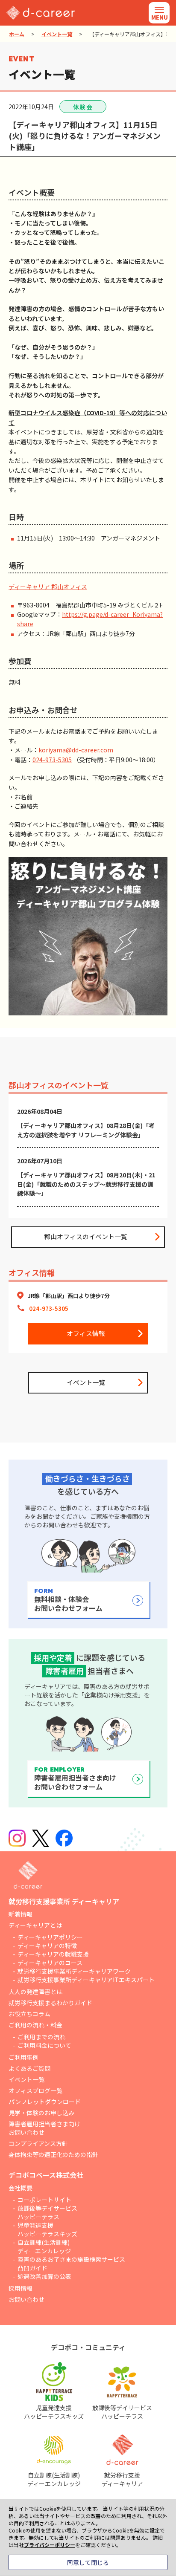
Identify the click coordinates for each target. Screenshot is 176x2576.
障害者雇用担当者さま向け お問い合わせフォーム (75, 1779)
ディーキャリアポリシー (50, 1937)
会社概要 (21, 2188)
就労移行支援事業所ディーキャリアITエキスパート (86, 1980)
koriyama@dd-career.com (76, 750)
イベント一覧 (57, 34)
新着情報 (21, 1914)
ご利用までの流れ (41, 2037)
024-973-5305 (52, 760)
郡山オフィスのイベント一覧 (86, 1236)
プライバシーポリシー (50, 2545)
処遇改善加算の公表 (44, 2276)
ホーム (17, 34)
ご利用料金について (44, 2045)
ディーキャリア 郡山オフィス (48, 587)
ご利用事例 (23, 2057)
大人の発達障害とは (35, 1992)
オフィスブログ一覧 (35, 2090)
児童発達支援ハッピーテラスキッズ (47, 2229)
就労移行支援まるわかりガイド (50, 2003)
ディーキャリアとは (35, 1925)
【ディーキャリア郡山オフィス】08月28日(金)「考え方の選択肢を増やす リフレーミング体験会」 (86, 1130)
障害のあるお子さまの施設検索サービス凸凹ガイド (71, 2264)
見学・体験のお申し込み (41, 2113)
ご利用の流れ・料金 (35, 2025)
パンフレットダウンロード (45, 2102)
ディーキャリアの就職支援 (53, 1954)
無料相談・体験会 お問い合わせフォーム (68, 1600)
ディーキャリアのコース (50, 1963)
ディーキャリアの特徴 (47, 1946)
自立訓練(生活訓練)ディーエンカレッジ (44, 2246)
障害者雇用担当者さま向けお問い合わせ (44, 2128)
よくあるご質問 (29, 2068)
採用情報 (21, 2288)
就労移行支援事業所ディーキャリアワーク (74, 1971)
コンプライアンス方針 (38, 2143)
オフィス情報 (86, 1333)
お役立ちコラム (29, 2014)
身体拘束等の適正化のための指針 (53, 2154)
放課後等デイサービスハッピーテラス (47, 2212)
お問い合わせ (26, 2299)
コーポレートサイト (44, 2200)
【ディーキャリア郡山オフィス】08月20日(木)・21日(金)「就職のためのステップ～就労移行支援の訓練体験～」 (86, 1184)
